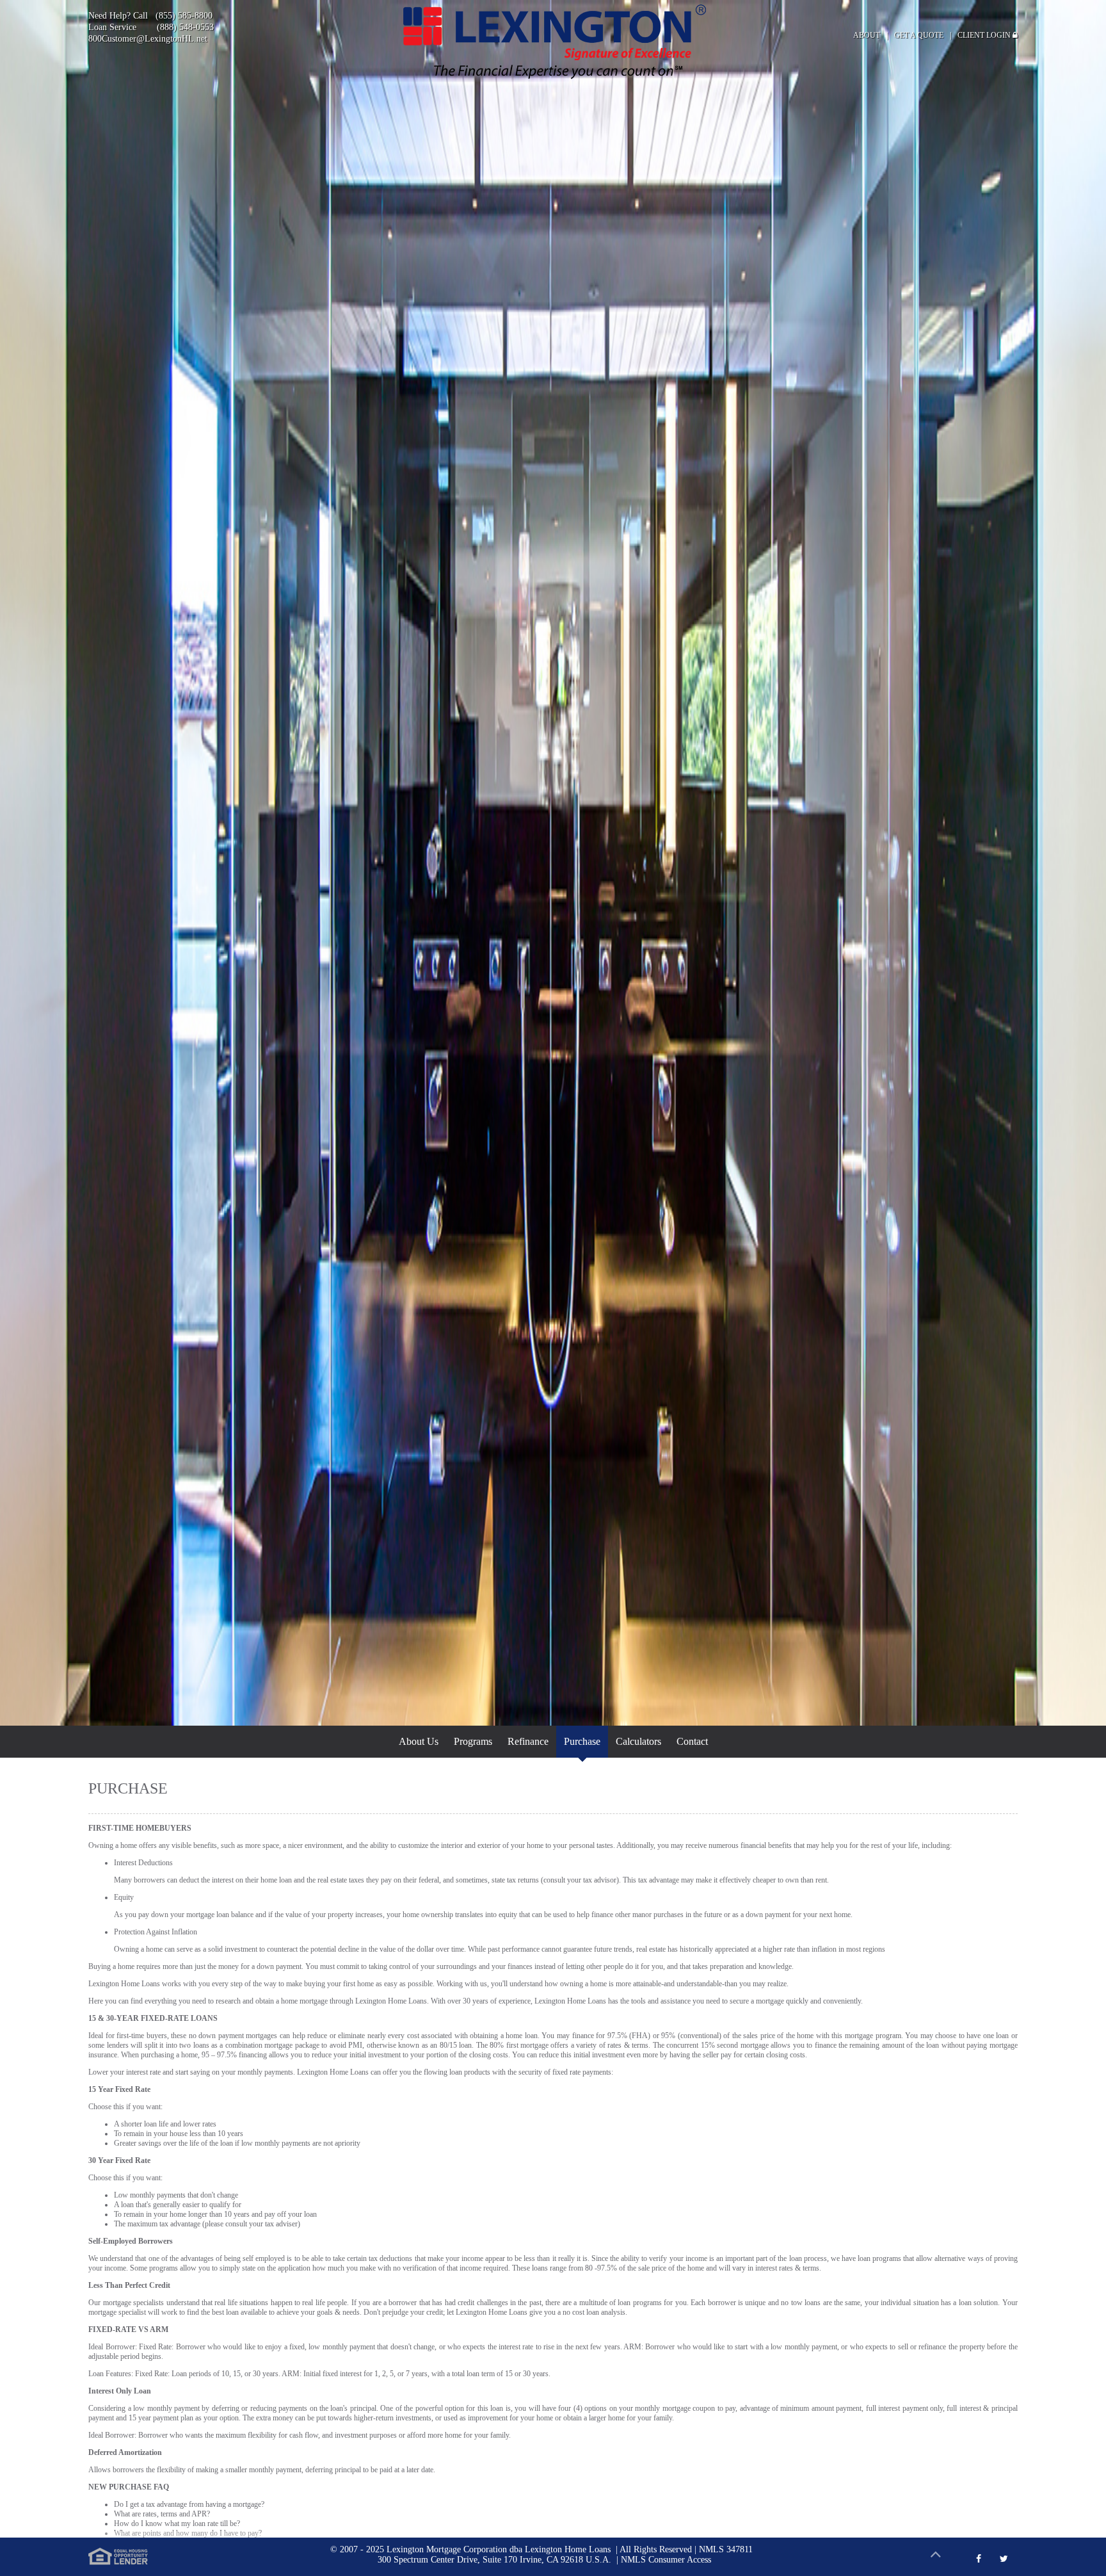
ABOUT (867, 35)
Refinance (528, 1741)
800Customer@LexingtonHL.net (148, 39)
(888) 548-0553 (185, 27)
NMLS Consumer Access (666, 2560)
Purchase (582, 1741)
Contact (692, 1741)
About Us (419, 1741)
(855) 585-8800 (184, 16)
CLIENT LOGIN (985, 35)
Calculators (638, 1741)
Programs (473, 1741)
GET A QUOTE (919, 35)
